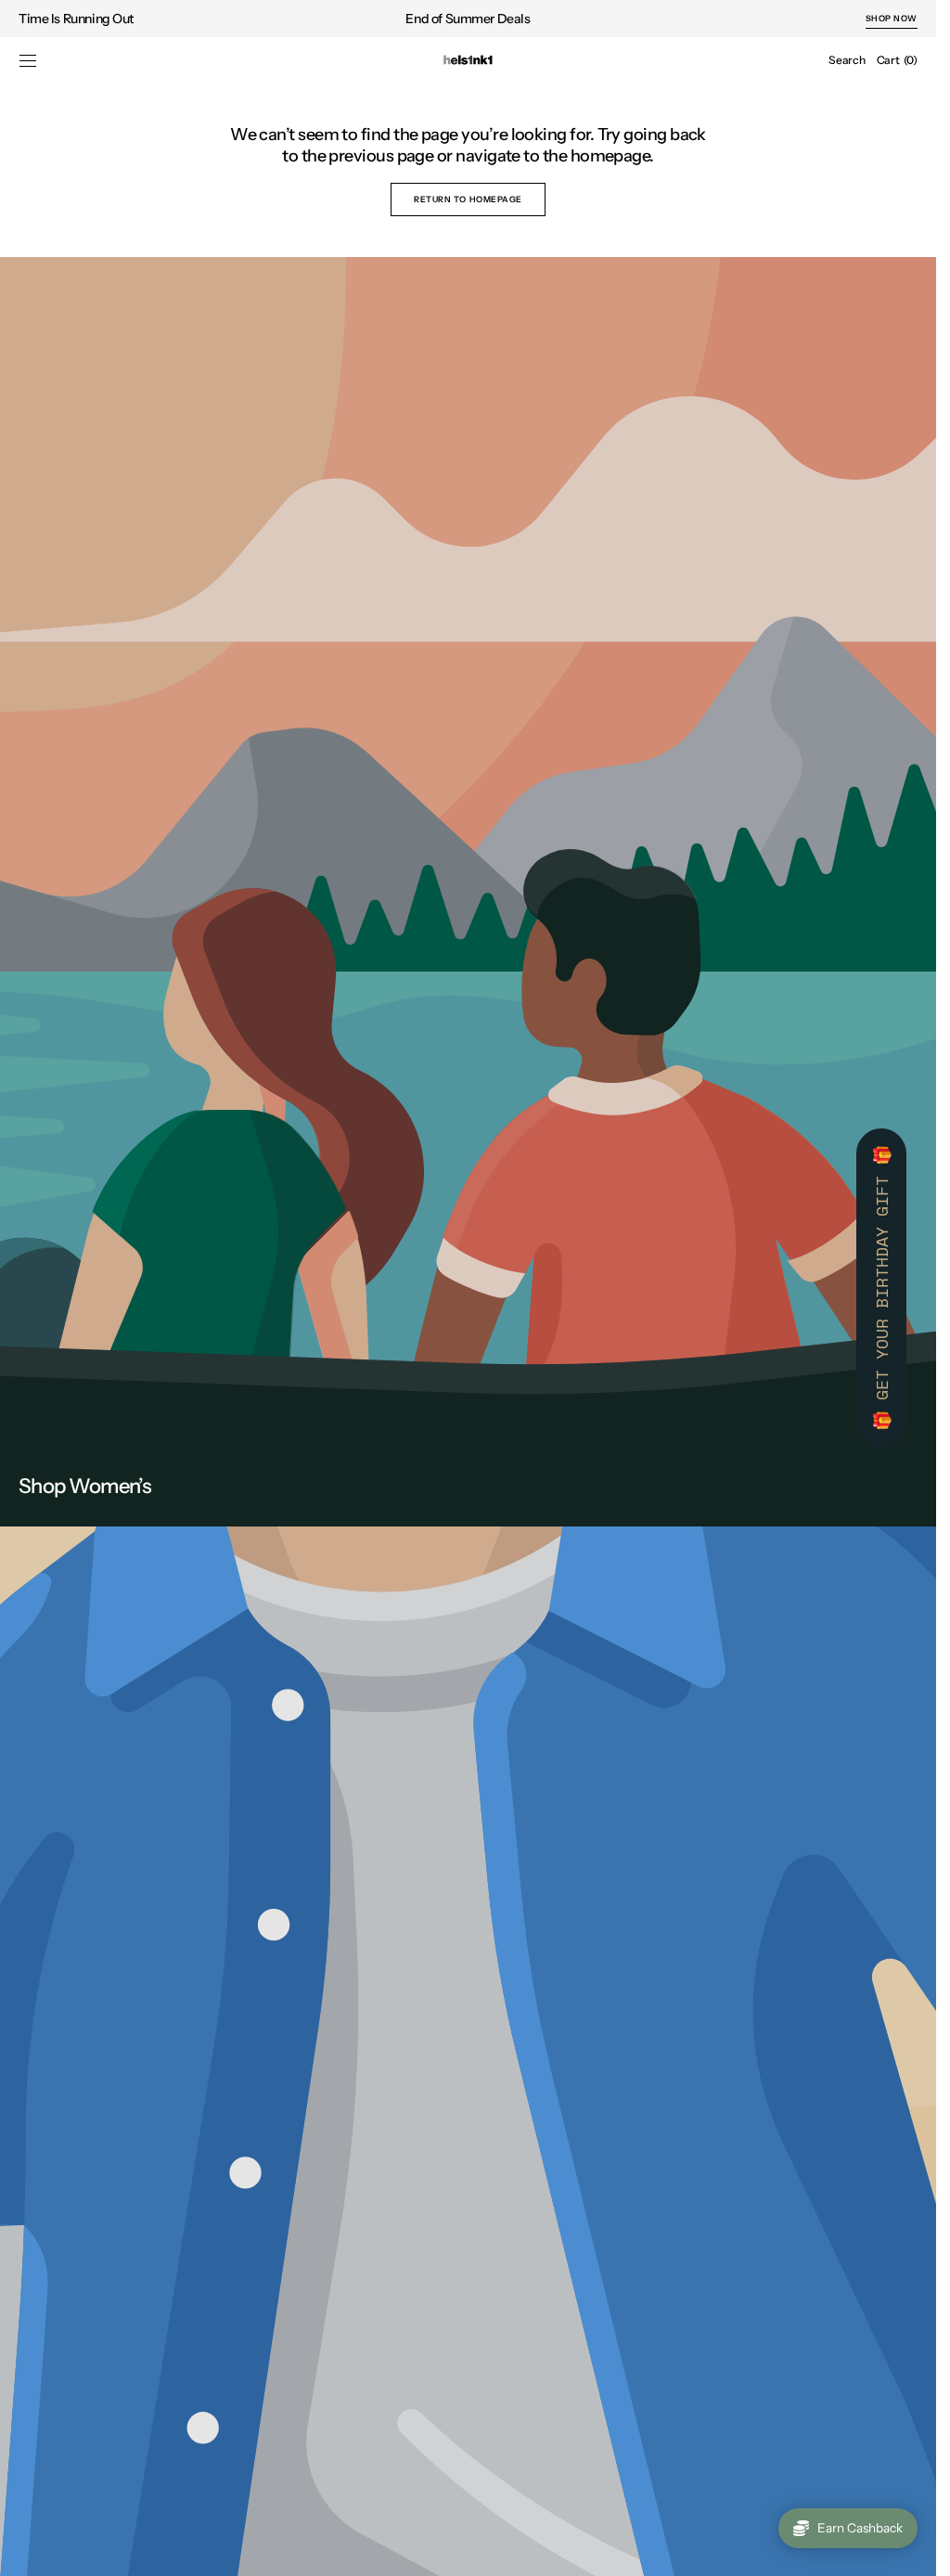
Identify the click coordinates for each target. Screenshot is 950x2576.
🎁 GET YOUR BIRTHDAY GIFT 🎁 (881, 1288)
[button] (28, 60)
